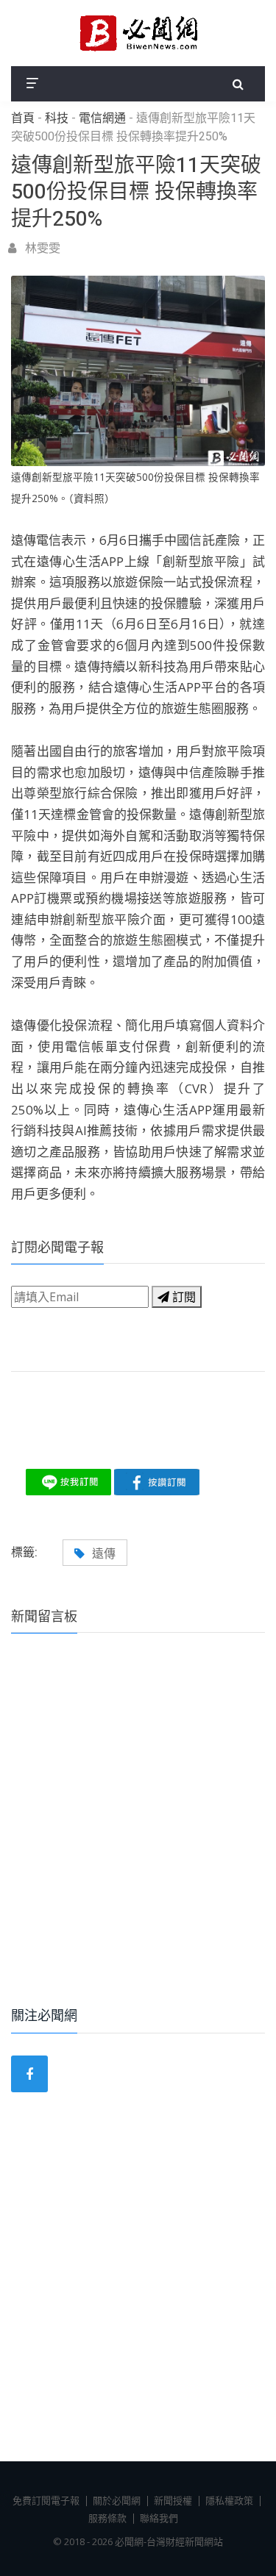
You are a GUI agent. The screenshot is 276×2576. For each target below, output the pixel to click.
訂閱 (183, 1297)
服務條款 (107, 2518)
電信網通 (102, 118)
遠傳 (104, 1553)
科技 (57, 118)
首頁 (23, 118)
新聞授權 (173, 2500)
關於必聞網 (117, 2500)
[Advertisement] (138, 1840)
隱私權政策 (229, 2500)
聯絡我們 (159, 2518)
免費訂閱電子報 (46, 2500)
